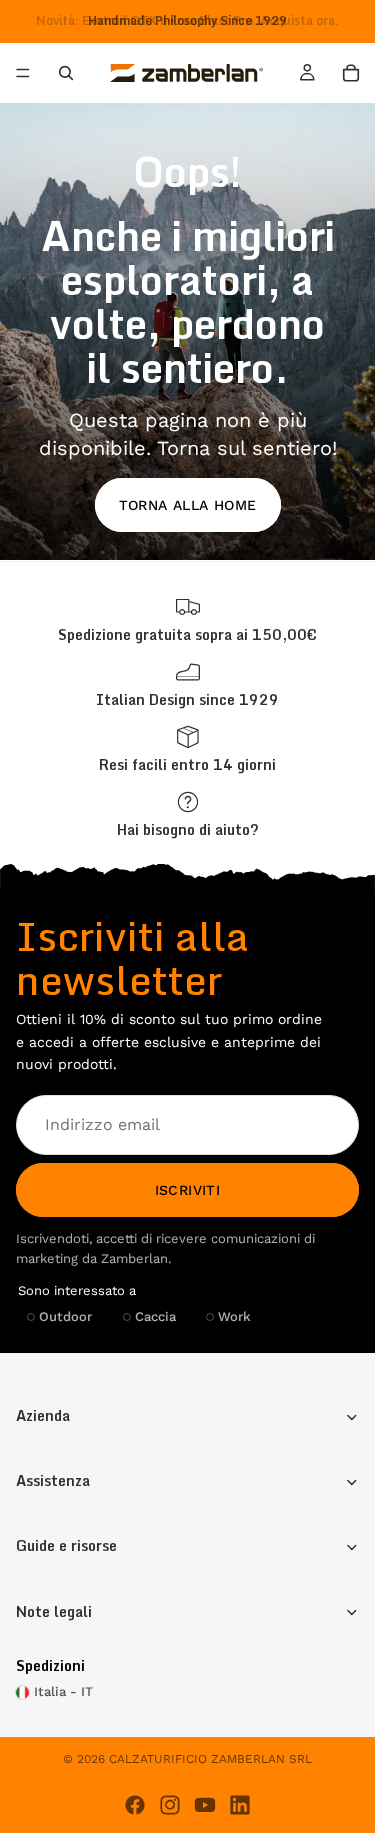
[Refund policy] (187, 749)
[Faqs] (187, 814)
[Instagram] (170, 1805)
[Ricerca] (66, 73)
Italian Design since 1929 (187, 699)
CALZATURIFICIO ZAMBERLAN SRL (210, 1759)
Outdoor (65, 1316)
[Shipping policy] (187, 619)
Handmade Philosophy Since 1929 (187, 20)
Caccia (155, 1316)
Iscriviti (188, 1190)
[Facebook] (135, 1805)
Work (234, 1316)
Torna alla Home (188, 505)
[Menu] (23, 74)
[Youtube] (205, 1805)
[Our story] (187, 684)
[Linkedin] (240, 1805)
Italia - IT (63, 1691)
